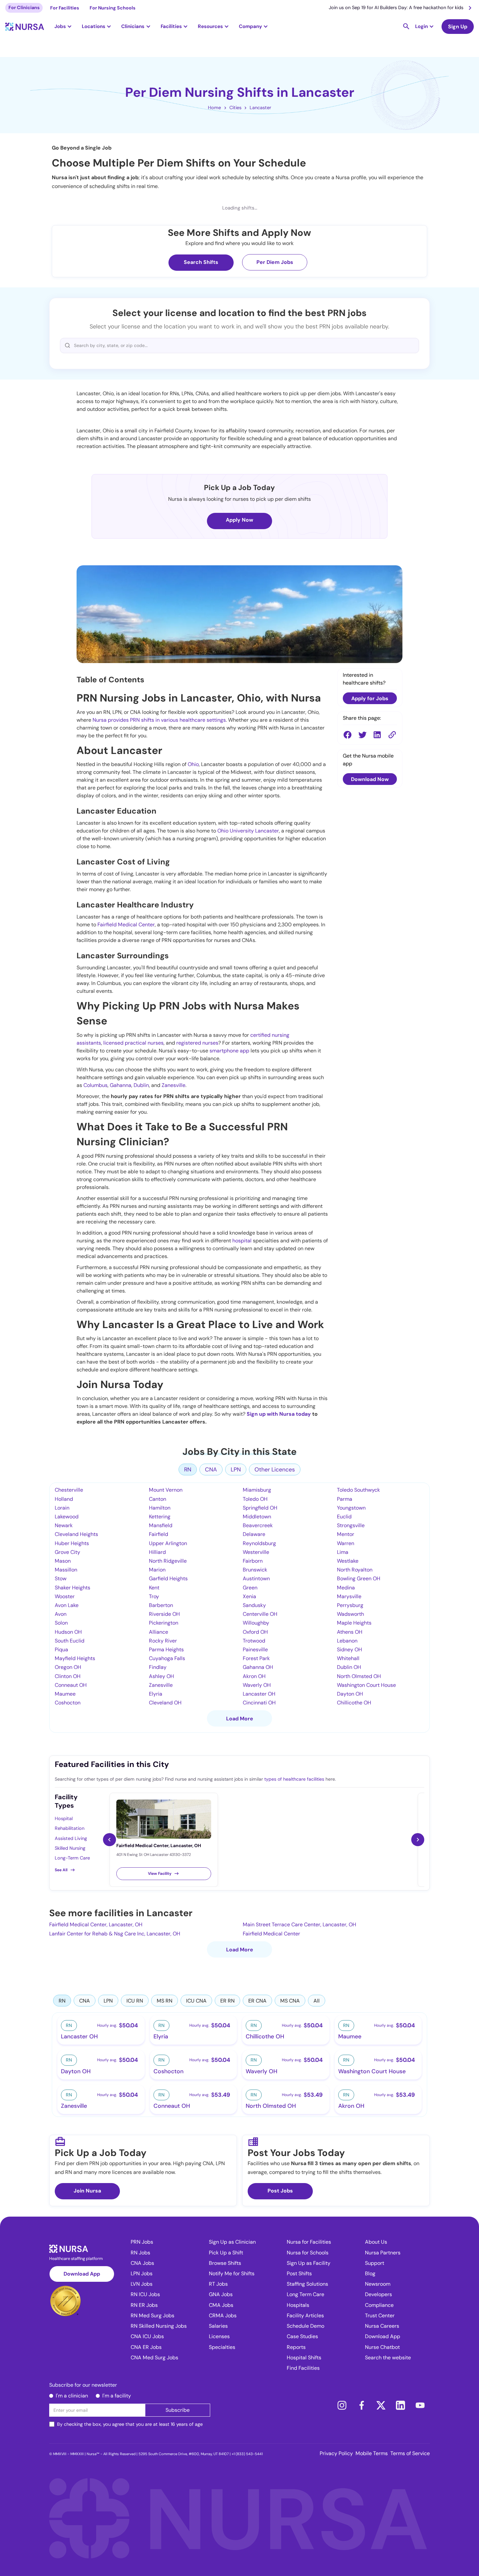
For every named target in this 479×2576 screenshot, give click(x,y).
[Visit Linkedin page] (400, 2405)
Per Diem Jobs (275, 262)
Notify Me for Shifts (232, 2273)
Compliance (379, 2305)
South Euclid (70, 1641)
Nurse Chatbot (382, 2347)
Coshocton (68, 1703)
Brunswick (255, 1570)
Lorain (62, 1508)
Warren (346, 1543)
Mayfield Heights (75, 1658)
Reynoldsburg (259, 1543)
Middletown (257, 1517)
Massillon (66, 1570)
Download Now (370, 780)
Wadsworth (350, 1614)
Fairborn (253, 1561)
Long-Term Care (72, 1858)
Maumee (65, 1694)
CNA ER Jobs (146, 2347)
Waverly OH (257, 1685)
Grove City (67, 1552)
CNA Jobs (142, 2263)
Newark (64, 1525)
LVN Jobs (142, 2284)
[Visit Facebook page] (361, 2405)
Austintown (256, 1578)
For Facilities (65, 8)
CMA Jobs (221, 2305)
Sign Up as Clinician (232, 2242)
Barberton (161, 1605)
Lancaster (260, 108)
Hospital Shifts (304, 2358)
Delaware (254, 1534)
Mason (63, 1561)
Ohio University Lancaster (248, 831)
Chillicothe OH (354, 1703)
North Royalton (355, 1570)
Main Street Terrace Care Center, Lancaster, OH (299, 1925)
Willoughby (256, 1623)
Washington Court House (366, 1685)
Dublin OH (349, 1667)
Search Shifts (201, 262)
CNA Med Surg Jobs (154, 2358)
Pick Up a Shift (226, 2253)
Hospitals (298, 2305)
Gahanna (121, 1085)
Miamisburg (257, 1490)
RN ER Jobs (144, 2305)
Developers (378, 2294)
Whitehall (348, 1658)
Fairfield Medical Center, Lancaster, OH (96, 1925)
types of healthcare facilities (294, 1779)
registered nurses (197, 1043)
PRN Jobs (142, 2242)
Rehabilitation (70, 1828)
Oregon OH (68, 1667)
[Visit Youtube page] (420, 2405)
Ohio (193, 764)
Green (250, 1588)
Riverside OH (164, 1614)
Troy (154, 1596)
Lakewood (67, 1517)
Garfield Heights (168, 1578)
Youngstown (351, 1508)
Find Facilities (303, 2368)
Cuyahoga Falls (167, 1658)
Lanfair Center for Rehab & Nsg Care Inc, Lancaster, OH (115, 1934)
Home (214, 108)
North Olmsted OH (359, 1676)
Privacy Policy (336, 2453)
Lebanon (347, 1641)
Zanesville (174, 1085)
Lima (343, 1552)
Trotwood (254, 1641)
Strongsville (351, 1525)
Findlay (158, 1667)
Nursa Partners (383, 2253)
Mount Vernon (166, 1490)
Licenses (219, 2336)
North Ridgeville (168, 1561)
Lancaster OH (259, 1694)
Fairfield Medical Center (126, 925)
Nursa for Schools (308, 2253)
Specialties (222, 2347)
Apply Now (239, 520)
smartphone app (229, 1051)
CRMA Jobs (223, 2316)
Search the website (388, 2358)
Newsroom (378, 2284)
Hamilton (160, 1508)
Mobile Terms (372, 2453)
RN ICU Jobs (145, 2294)
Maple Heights (354, 1623)
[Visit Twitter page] (381, 2405)
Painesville (255, 1650)
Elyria (156, 1694)
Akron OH (254, 1676)
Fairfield (159, 1534)
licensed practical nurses (133, 1043)
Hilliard (157, 1552)
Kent (154, 1588)
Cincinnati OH (259, 1703)
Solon (61, 1623)
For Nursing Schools (113, 8)
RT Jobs (218, 2284)
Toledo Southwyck (358, 1490)
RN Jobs (140, 2253)
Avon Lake (67, 1605)
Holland (64, 1499)
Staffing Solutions (307, 2284)
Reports (296, 2347)
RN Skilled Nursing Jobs (159, 2326)
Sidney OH (349, 1650)
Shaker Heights (73, 1588)
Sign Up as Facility (309, 2263)
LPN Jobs (142, 2273)
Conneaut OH (71, 1685)
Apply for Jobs (370, 698)
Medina (346, 1588)
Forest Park (256, 1658)
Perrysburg (350, 1605)
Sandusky (254, 1605)
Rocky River (163, 1641)
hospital (242, 1241)
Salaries (218, 2326)
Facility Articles (305, 2316)
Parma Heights (166, 1650)
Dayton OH (350, 1694)
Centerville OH (260, 1614)
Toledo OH (255, 1499)
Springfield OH (260, 1508)
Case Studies (302, 2336)
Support (375, 2263)
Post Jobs (280, 2191)
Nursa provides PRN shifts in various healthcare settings (159, 720)
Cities (235, 108)
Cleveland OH (165, 1703)
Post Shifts (299, 2273)
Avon (61, 1614)
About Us (376, 2242)
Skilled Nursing (70, 1848)
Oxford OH (255, 1632)
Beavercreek (258, 1525)
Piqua (61, 1650)
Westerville (256, 1552)
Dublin (141, 1085)
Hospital (64, 1818)
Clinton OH (68, 1676)
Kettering (160, 1517)
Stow (61, 1578)
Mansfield (161, 1525)
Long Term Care (305, 2294)
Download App (82, 2274)
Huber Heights (72, 1543)
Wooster (65, 1596)
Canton (158, 1499)
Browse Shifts (225, 2263)
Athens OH (350, 1632)
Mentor (346, 1534)
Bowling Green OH (359, 1578)
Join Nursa (87, 2191)
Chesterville (69, 1490)
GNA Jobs (221, 2294)
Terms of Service (410, 2453)
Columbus (95, 1085)
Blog (370, 2273)
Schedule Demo (305, 2326)
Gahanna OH (258, 1667)
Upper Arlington (168, 1543)
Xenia (249, 1596)
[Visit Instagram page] (342, 2405)
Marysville (349, 1596)
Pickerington (164, 1623)
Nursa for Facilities (309, 2242)
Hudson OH (68, 1632)
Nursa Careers (382, 2326)
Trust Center (380, 2316)
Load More (240, 1719)
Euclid (344, 1517)
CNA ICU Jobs (147, 2336)
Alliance (159, 1632)
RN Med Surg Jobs (152, 2316)
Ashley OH (161, 1676)
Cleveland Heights (76, 1534)
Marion (157, 1570)
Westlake (348, 1561)
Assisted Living (71, 1838)
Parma (345, 1499)
